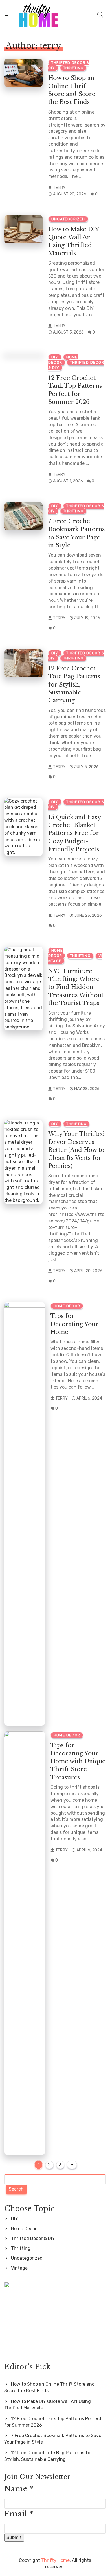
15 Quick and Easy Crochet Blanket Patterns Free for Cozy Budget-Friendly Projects (75, 833)
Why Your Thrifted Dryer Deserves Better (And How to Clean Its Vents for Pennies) (77, 1150)
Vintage (19, 2268)
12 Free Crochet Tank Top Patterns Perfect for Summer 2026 (53, 2422)
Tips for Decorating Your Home (74, 1324)
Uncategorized (68, 219)
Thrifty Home (55, 2560)
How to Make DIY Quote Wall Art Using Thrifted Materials (48, 2405)
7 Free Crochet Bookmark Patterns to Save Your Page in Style (53, 2439)
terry (59, 188)
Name (19, 2489)
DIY (55, 357)
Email (19, 2514)
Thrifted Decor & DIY (33, 2238)
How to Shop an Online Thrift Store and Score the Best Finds (49, 2387)
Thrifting (73, 68)
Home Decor (67, 1306)
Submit (14, 2537)
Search (16, 2189)
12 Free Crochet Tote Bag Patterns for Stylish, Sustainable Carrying (74, 684)
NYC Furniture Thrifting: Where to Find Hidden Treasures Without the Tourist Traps (76, 987)
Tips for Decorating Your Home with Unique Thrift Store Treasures (78, 1761)
